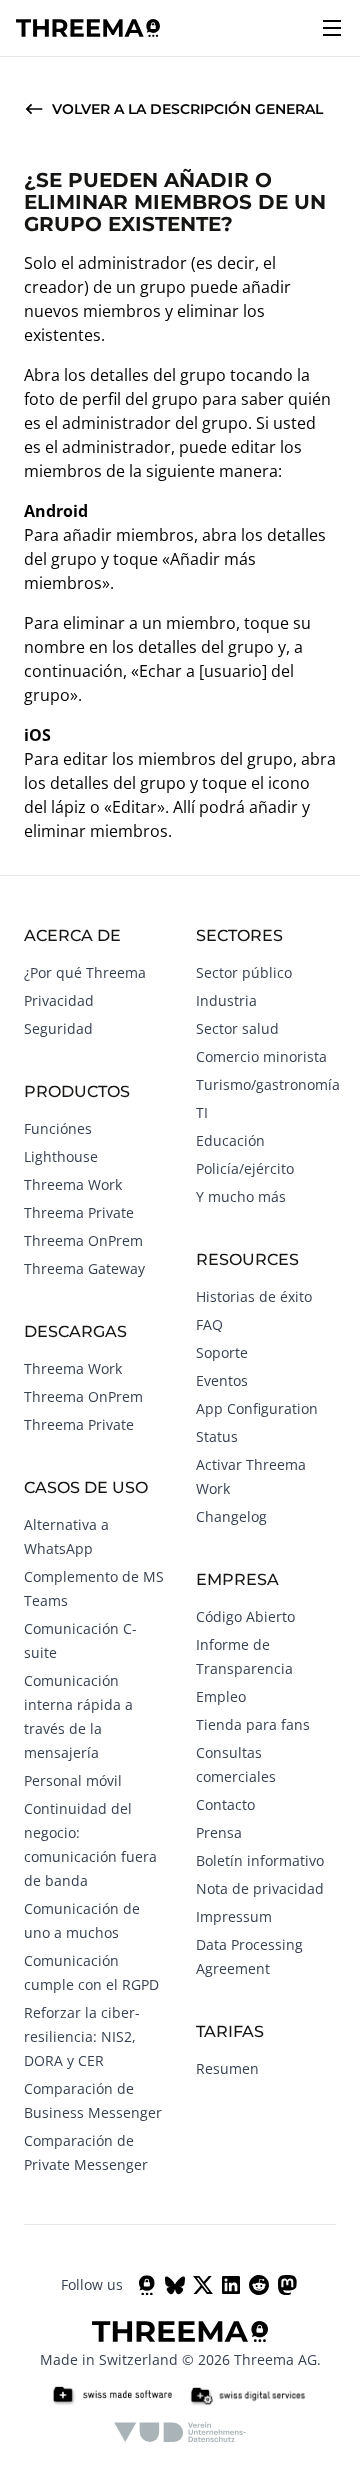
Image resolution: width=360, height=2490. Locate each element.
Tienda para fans (253, 1724)
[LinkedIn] (231, 2285)
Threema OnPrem (83, 1240)
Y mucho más (241, 1196)
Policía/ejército (245, 1168)
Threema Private (79, 1212)
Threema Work (73, 1184)
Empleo (221, 1696)
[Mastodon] (287, 2285)
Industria (226, 1000)
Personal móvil (73, 1780)
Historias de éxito (254, 1296)
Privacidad (59, 1000)
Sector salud (237, 1028)
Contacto (225, 1804)
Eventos (222, 1380)
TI (202, 1112)
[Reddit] (259, 2285)
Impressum (234, 1916)
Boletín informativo (260, 1860)
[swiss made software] (112, 2396)
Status (217, 1436)
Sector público (244, 972)
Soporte (222, 1352)
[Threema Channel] (147, 2285)
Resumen (227, 2068)
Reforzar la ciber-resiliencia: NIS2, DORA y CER (82, 2036)
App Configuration (257, 1408)
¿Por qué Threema (85, 972)
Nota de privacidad (260, 1888)
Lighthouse (61, 1156)
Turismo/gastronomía (268, 1084)
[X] (203, 2285)
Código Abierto (245, 1616)
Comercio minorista (261, 1056)
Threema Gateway (84, 1268)
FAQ (209, 1324)
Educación (230, 1140)
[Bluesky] (175, 2285)
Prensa (219, 1832)
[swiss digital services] (248, 2396)
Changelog (231, 1516)
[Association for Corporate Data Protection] (180, 2432)
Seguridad (58, 1028)
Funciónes (58, 1128)
